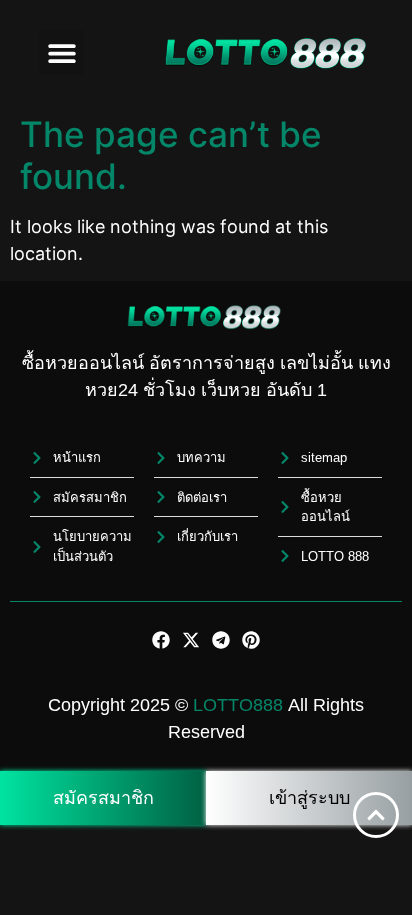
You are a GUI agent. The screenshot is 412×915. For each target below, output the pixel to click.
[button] (61, 52)
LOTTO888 (238, 705)
